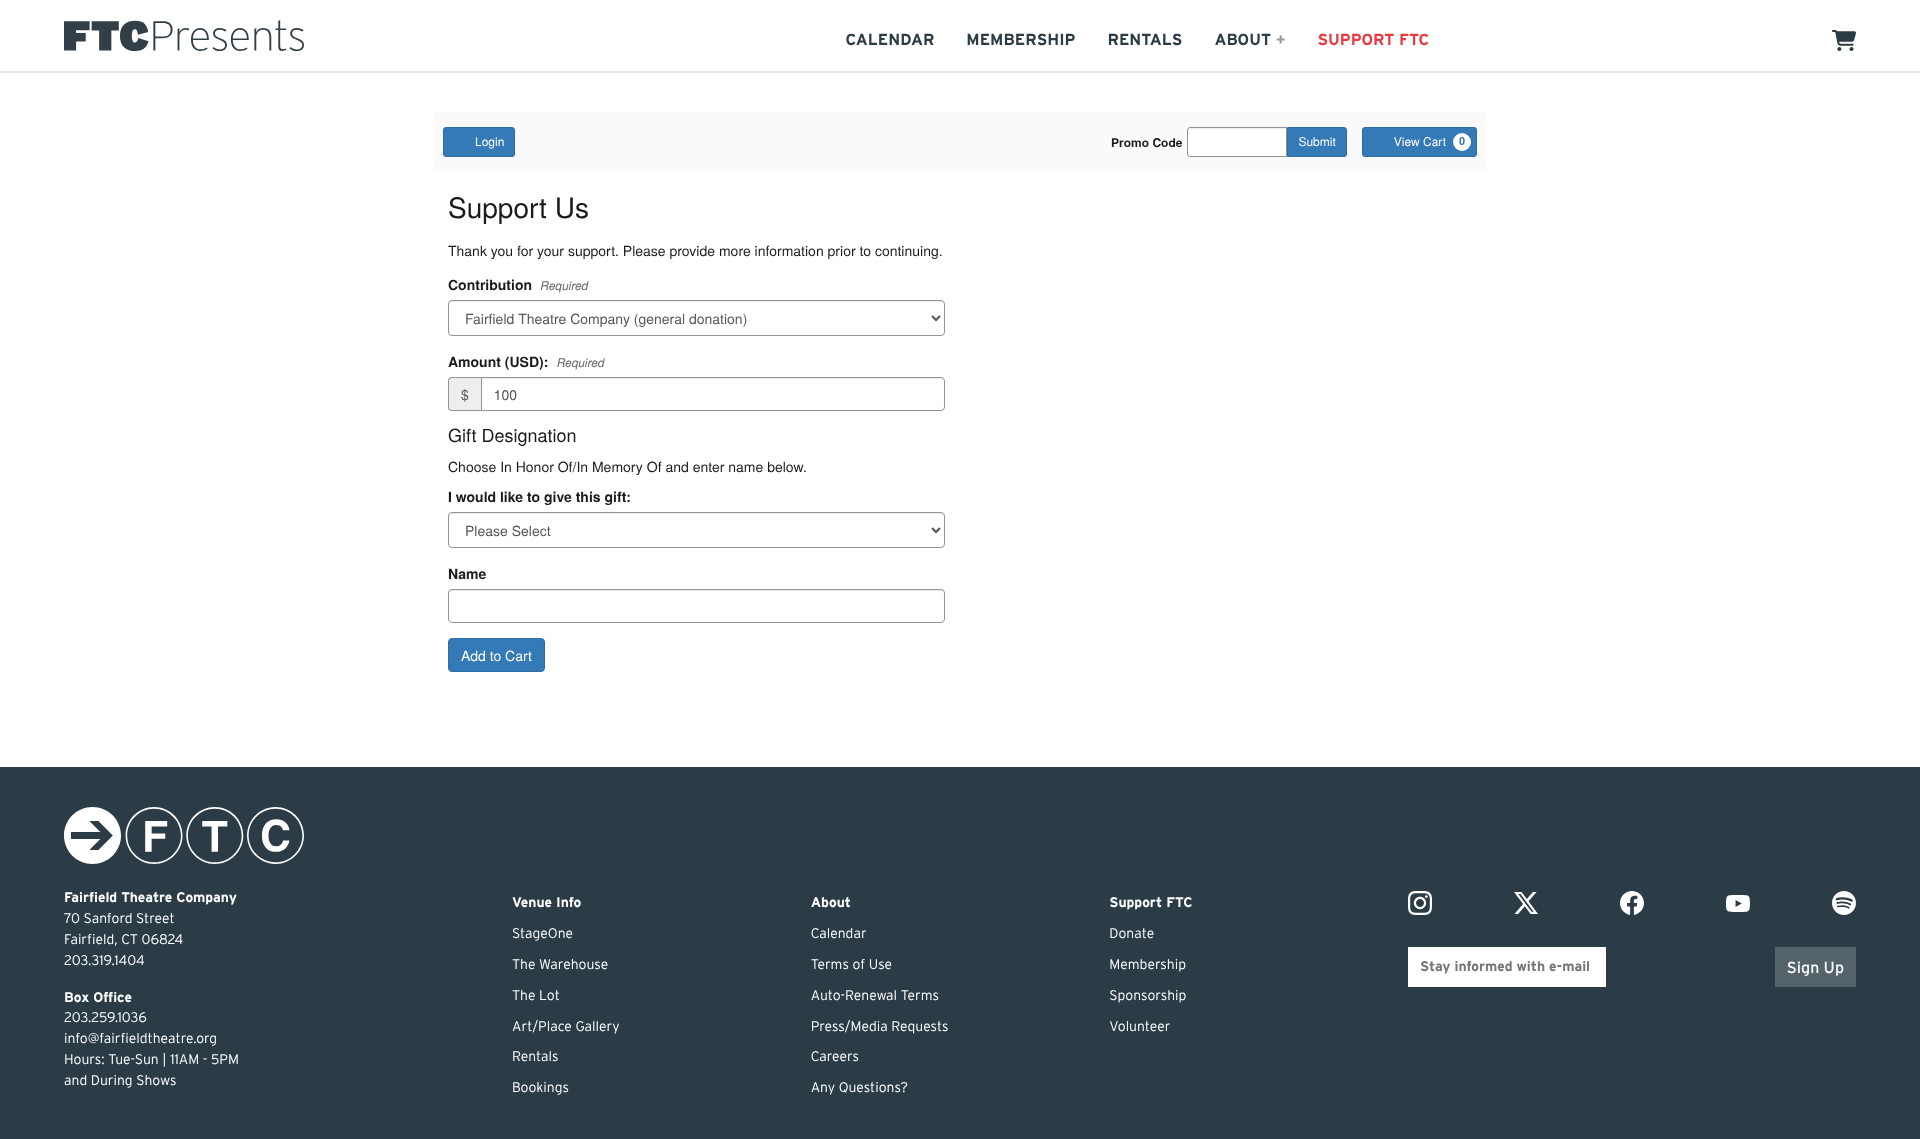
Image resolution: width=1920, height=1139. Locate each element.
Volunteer (1139, 1027)
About (831, 903)
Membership (1020, 39)
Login (489, 141)
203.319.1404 (104, 961)
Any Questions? (859, 1088)
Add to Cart (496, 655)
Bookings (540, 1088)
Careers (835, 1057)
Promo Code (1146, 142)
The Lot (536, 996)
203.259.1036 (105, 1018)
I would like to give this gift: (539, 497)
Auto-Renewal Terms (875, 996)
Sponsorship (1147, 996)
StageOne (542, 934)
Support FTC (1373, 39)
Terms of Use (851, 965)
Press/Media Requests (880, 1027)
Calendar (889, 39)
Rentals (1145, 39)
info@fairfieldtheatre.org (140, 1039)
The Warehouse (560, 965)
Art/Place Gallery (566, 1027)
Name (467, 574)
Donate (1131, 934)
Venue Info (546, 903)
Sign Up (1815, 967)
